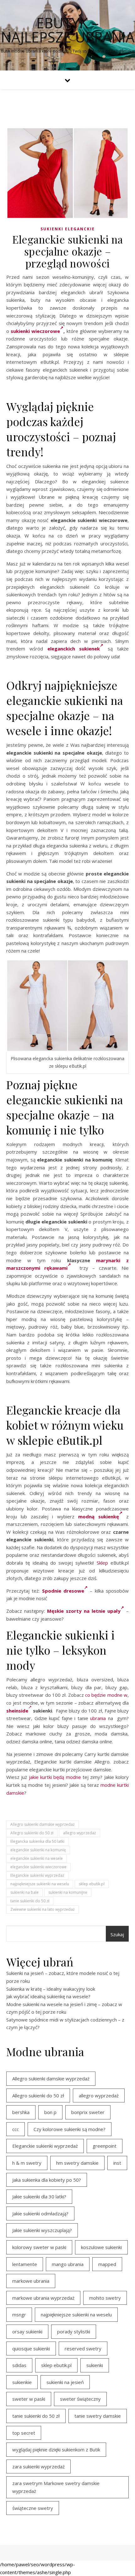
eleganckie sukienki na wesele (37, 1858)
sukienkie (22, 2382)
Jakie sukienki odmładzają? (40, 2213)
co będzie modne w (106, 1695)
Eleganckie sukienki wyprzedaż (37, 1875)
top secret (24, 2433)
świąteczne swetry (33, 2508)
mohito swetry (105, 2298)
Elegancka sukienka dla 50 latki (37, 1841)
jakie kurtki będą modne (55, 1777)
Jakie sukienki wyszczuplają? (42, 2230)
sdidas (19, 2365)
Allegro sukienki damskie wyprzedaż (43, 1824)
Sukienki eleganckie (68, 229)
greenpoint (105, 2146)
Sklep (102, 1563)
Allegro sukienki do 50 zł (32, 1833)
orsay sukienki (27, 2331)
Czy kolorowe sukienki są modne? (70, 2129)
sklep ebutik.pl (92, 1884)
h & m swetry (27, 2163)
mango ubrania (68, 2264)
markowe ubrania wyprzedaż (43, 2298)
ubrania (98, 1718)
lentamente (25, 2264)
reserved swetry (83, 2348)
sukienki (95, 2365)
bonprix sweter (88, 2112)
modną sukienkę (99, 1516)
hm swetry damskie (77, 2163)
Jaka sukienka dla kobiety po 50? (47, 2180)
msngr (19, 2314)
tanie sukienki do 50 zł (30, 1901)
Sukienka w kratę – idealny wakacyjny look (51, 1989)
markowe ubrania (31, 2281)
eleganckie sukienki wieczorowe (38, 1867)
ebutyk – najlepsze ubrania (68, 30)
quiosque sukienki (31, 2348)
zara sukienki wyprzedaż (38, 2466)
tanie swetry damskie (98, 2416)
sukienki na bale (24, 1892)
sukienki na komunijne (68, 1892)
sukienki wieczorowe (35, 331)
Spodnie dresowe (63, 1591)
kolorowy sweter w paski (39, 2247)
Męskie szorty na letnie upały (84, 1611)
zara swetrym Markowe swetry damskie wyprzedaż (56, 2487)
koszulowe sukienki (101, 2247)
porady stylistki (74, 2331)
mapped (107, 2264)
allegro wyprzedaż (80, 1833)
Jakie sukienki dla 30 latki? (39, 2196)
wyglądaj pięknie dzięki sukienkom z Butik (56, 2449)
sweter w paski (29, 2399)
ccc (16, 2129)
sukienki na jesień (65, 2382)
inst (117, 2163)
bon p (50, 2112)
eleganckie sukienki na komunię (38, 1850)
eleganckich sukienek (74, 649)
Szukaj (117, 1934)
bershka (21, 2112)
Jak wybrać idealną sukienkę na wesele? (48, 1996)
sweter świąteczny (80, 2399)
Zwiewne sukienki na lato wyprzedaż (43, 1909)
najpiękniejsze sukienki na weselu (40, 1884)
